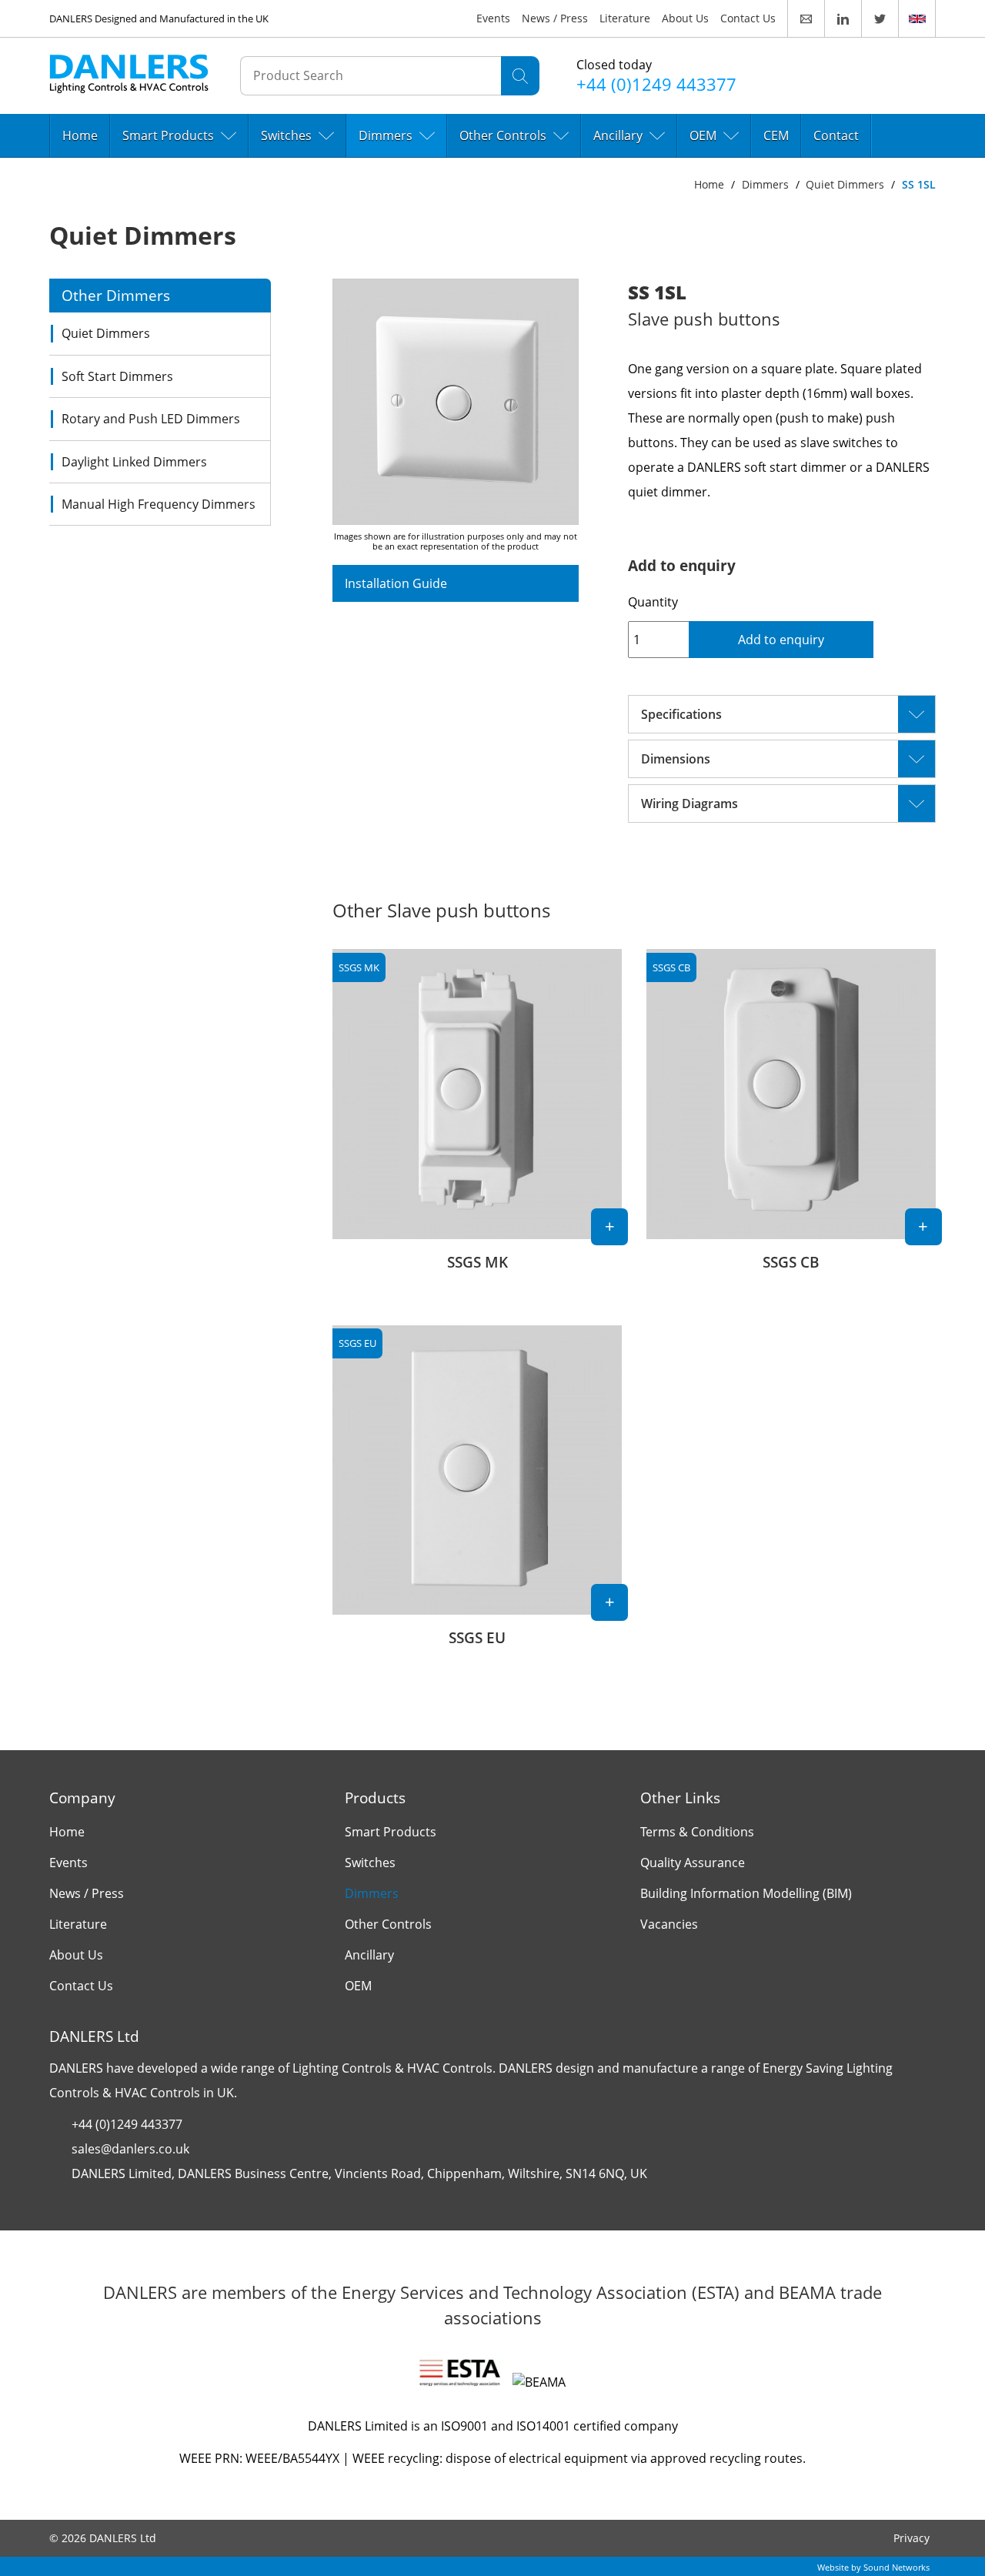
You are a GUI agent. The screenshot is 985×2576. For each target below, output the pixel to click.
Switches (286, 135)
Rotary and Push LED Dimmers (151, 419)
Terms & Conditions (697, 1832)
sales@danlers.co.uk (130, 2149)
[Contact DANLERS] (806, 18)
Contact (836, 135)
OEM (703, 135)
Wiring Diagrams (689, 804)
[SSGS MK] (477, 1118)
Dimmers (386, 135)
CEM (776, 135)
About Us (685, 18)
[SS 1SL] (456, 402)
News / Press (555, 18)
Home (80, 135)
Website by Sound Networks (873, 2567)
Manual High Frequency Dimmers (159, 504)
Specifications (681, 714)
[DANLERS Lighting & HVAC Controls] (129, 77)
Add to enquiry (781, 640)
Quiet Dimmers (845, 184)
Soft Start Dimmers (117, 376)
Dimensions (676, 759)
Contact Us (748, 18)
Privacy (912, 2538)
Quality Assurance (693, 1863)
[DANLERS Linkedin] (843, 18)
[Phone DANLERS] (663, 75)
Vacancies (669, 1924)
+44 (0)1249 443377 (127, 2124)
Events (493, 18)
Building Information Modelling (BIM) (746, 1893)
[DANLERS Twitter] (880, 18)
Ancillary (618, 135)
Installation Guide (396, 583)
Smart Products (168, 135)
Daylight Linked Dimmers (134, 462)
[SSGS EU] (477, 1495)
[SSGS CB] (791, 1118)
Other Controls (503, 135)
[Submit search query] (520, 76)
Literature (625, 18)
